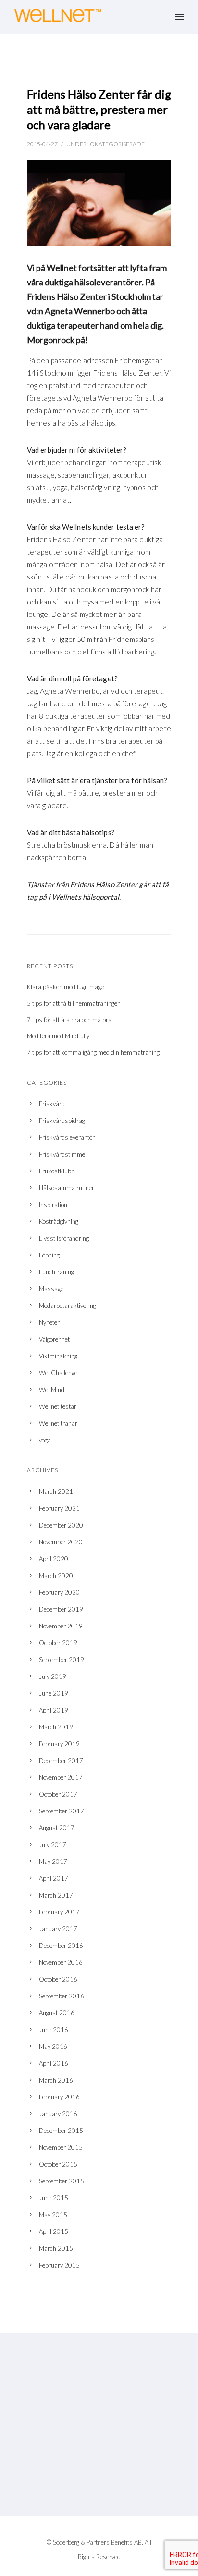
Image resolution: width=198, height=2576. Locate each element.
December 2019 (61, 1609)
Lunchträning (56, 1272)
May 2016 (53, 2046)
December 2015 (61, 2131)
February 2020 (59, 1592)
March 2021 (56, 1491)
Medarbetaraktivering (68, 1306)
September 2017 (62, 1811)
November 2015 (61, 2147)
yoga (45, 1440)
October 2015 (58, 2164)
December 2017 (61, 1761)
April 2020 (54, 1559)
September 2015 (62, 2181)
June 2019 (54, 1693)
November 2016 (61, 1962)
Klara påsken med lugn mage (65, 987)
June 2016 (54, 2030)
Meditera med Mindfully (58, 1036)
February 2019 (59, 1744)
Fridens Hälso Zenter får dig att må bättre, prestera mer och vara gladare (99, 109)
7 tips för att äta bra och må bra (69, 1020)
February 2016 (59, 2097)
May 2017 (53, 1861)
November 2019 (61, 1626)
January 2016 (58, 2114)
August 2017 (57, 1828)
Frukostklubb (57, 1171)
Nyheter (49, 1322)
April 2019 (54, 1710)
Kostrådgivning (59, 1221)
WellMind (52, 1390)
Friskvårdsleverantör (67, 1137)
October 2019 (58, 1643)
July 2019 (53, 1676)
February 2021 (59, 1508)
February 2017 (59, 1912)
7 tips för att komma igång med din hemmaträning (93, 1052)
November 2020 (61, 1542)
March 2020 (56, 1576)
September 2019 (62, 1660)
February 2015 (59, 2265)
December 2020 (61, 1525)
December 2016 (61, 1946)
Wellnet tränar (58, 1423)
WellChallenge (58, 1373)
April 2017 (54, 1878)
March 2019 (56, 1727)
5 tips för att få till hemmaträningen (74, 1003)
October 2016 (58, 1979)
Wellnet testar (58, 1406)
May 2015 (53, 2215)
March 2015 (56, 2248)
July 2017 (53, 1845)
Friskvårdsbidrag (62, 1121)
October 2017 (58, 1794)
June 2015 (54, 2198)
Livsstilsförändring (64, 1238)
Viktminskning (58, 1356)
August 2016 (57, 2013)
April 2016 (54, 2063)
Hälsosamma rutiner (67, 1188)
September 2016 (62, 1996)
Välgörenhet (54, 1339)
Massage (51, 1289)
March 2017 (56, 1895)
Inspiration (53, 1205)
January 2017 (58, 1929)
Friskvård (52, 1104)
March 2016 (56, 2080)
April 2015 (54, 2231)
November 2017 (61, 1777)
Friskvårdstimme (62, 1154)
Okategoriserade (117, 144)
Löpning (49, 1255)
